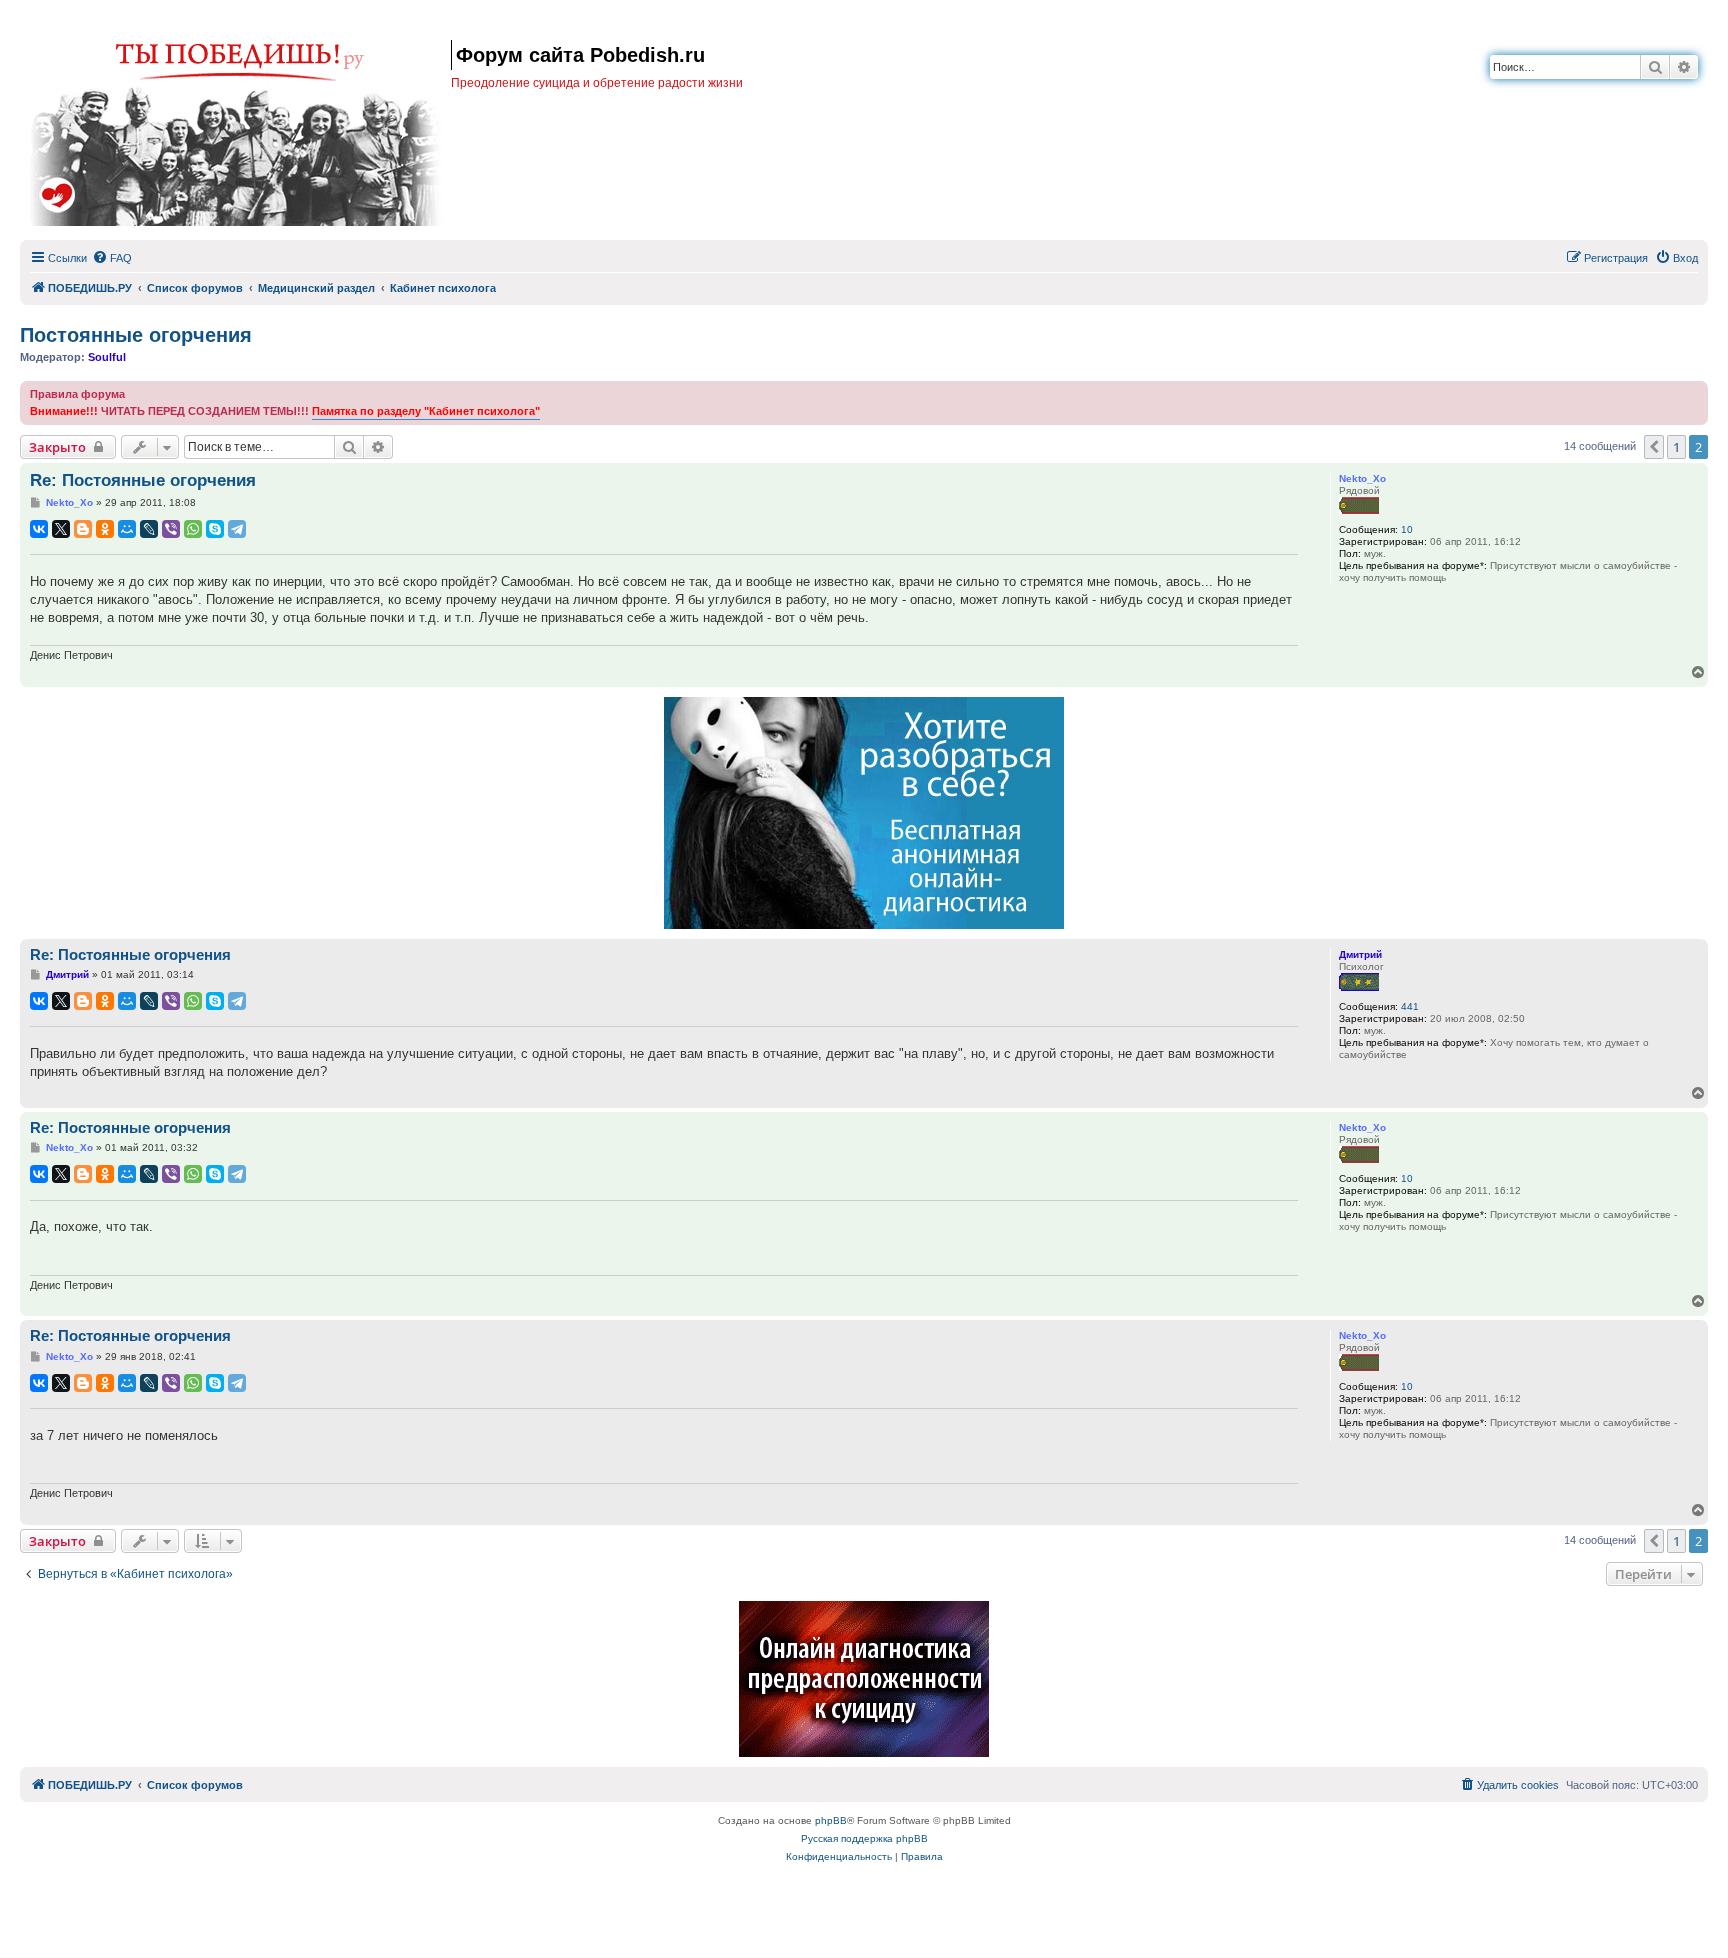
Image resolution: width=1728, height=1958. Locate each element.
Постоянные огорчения (136, 335)
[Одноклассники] (105, 529)
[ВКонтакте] (39, 529)
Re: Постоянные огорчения (143, 480)
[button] (1654, 447)
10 (1407, 529)
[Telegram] (237, 529)
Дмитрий (1360, 954)
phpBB (831, 1820)
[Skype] (215, 529)
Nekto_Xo (1362, 478)
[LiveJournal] (149, 529)
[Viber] (171, 529)
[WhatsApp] (193, 529)
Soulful (107, 357)
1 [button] (1676, 447)
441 (1410, 1006)
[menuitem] (112, 258)
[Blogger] (83, 529)
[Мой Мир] (127, 529)
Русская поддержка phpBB (864, 1838)
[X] (61, 529)
